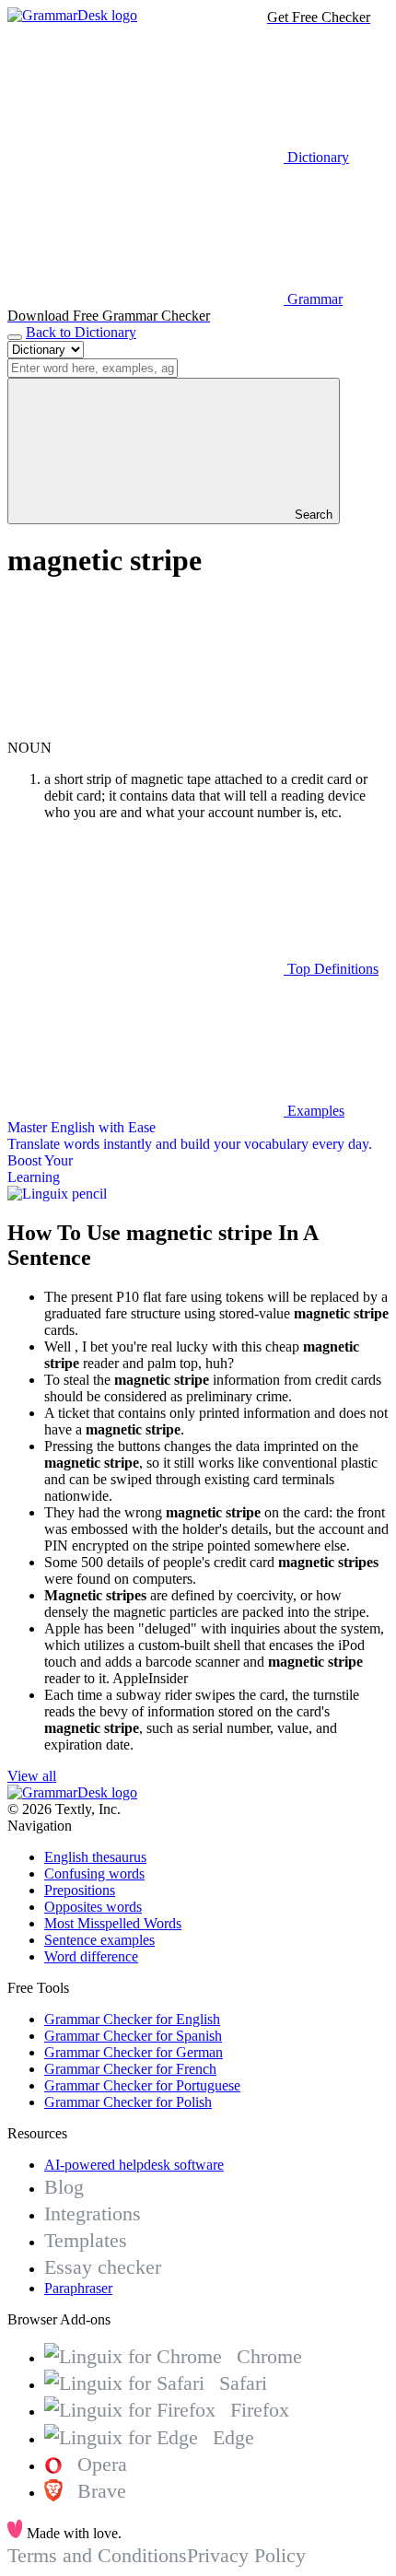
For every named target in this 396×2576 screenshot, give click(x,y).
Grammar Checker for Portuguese (142, 2085)
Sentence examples (99, 1940)
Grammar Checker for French (130, 2069)
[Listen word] (146, 731)
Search (312, 515)
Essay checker (103, 2267)
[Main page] (72, 15)
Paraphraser (78, 2288)
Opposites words (93, 1907)
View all (32, 1776)
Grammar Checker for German (134, 2052)
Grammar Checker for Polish (128, 2102)
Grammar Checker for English (132, 2019)
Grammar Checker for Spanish (133, 2036)
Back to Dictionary (81, 332)
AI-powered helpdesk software (134, 2165)
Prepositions (80, 1890)
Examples (314, 1111)
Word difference (91, 1956)
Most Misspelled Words (113, 1923)
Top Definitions (331, 969)
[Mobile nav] (15, 337)
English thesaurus (95, 1857)
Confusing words (94, 1873)
